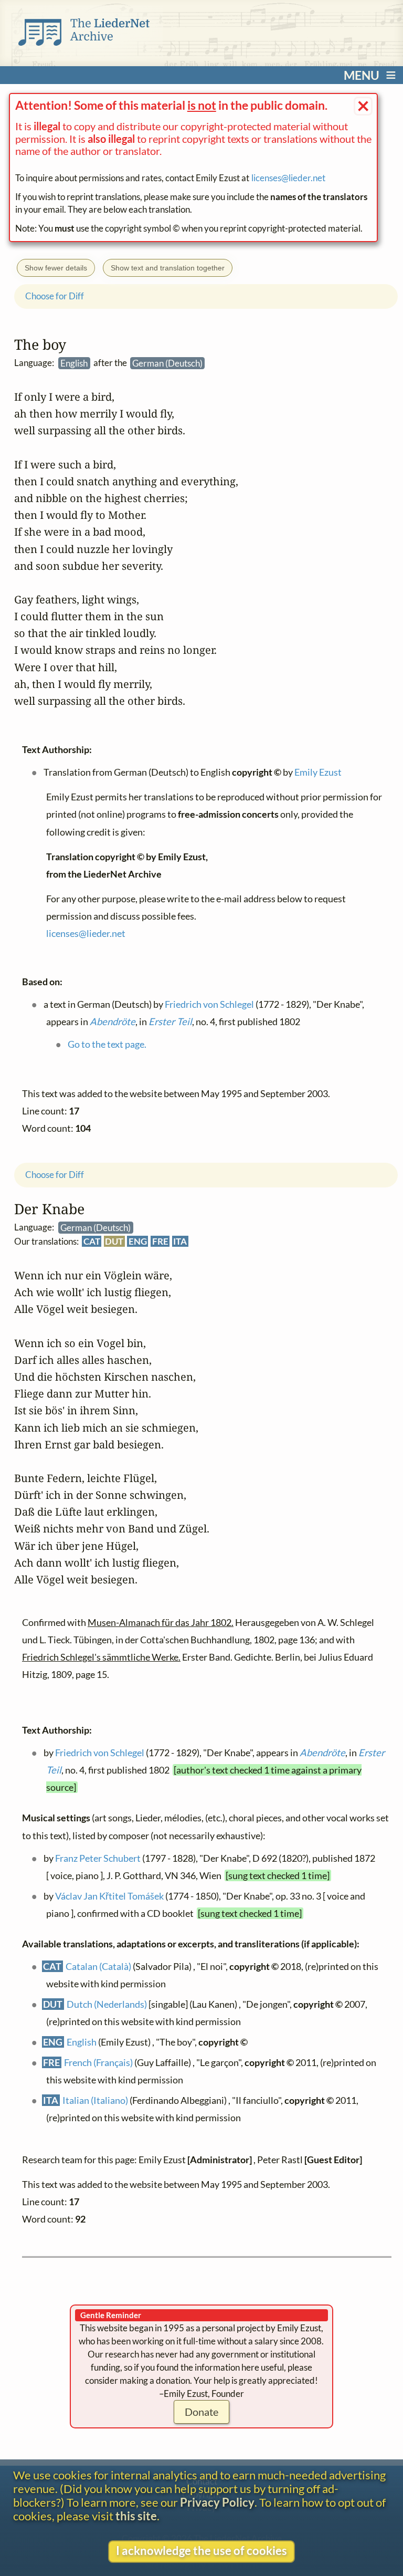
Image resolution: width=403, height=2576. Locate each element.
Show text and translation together (168, 268)
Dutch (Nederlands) (107, 2005)
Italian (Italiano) (95, 2100)
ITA (180, 1241)
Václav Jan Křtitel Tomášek (109, 1896)
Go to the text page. (107, 1045)
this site (136, 2516)
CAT (91, 1241)
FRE (160, 1241)
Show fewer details (56, 268)
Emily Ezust (317, 773)
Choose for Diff (55, 1175)
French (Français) (98, 2062)
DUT (114, 1241)
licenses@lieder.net (288, 178)
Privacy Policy (217, 2502)
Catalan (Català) (98, 1967)
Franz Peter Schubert (97, 1858)
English (82, 2042)
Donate (201, 2412)
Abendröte (322, 1753)
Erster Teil (170, 1022)
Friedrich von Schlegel (99, 1753)
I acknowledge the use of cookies (201, 2551)
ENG (138, 1241)
